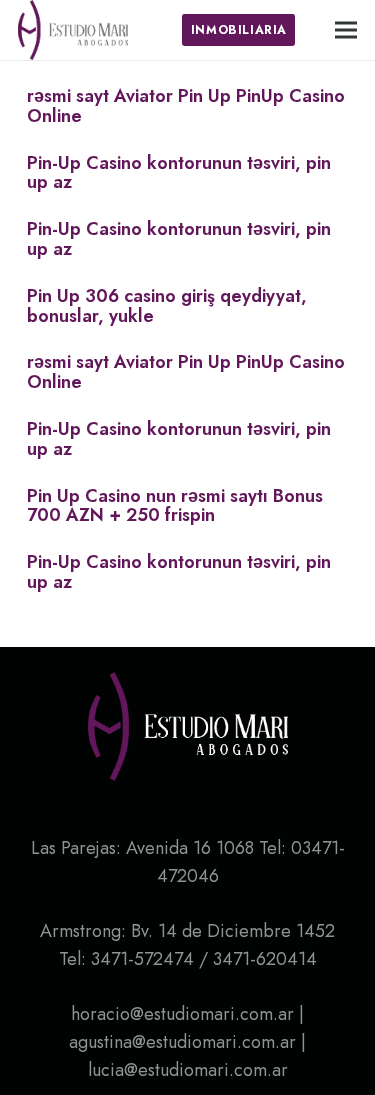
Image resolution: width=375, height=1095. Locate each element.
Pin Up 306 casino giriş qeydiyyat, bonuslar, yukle (167, 306)
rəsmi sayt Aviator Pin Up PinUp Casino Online (186, 106)
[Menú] (346, 30)
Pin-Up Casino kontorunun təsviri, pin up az (179, 173)
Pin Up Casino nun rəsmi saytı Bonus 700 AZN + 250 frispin (175, 506)
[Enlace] (73, 30)
